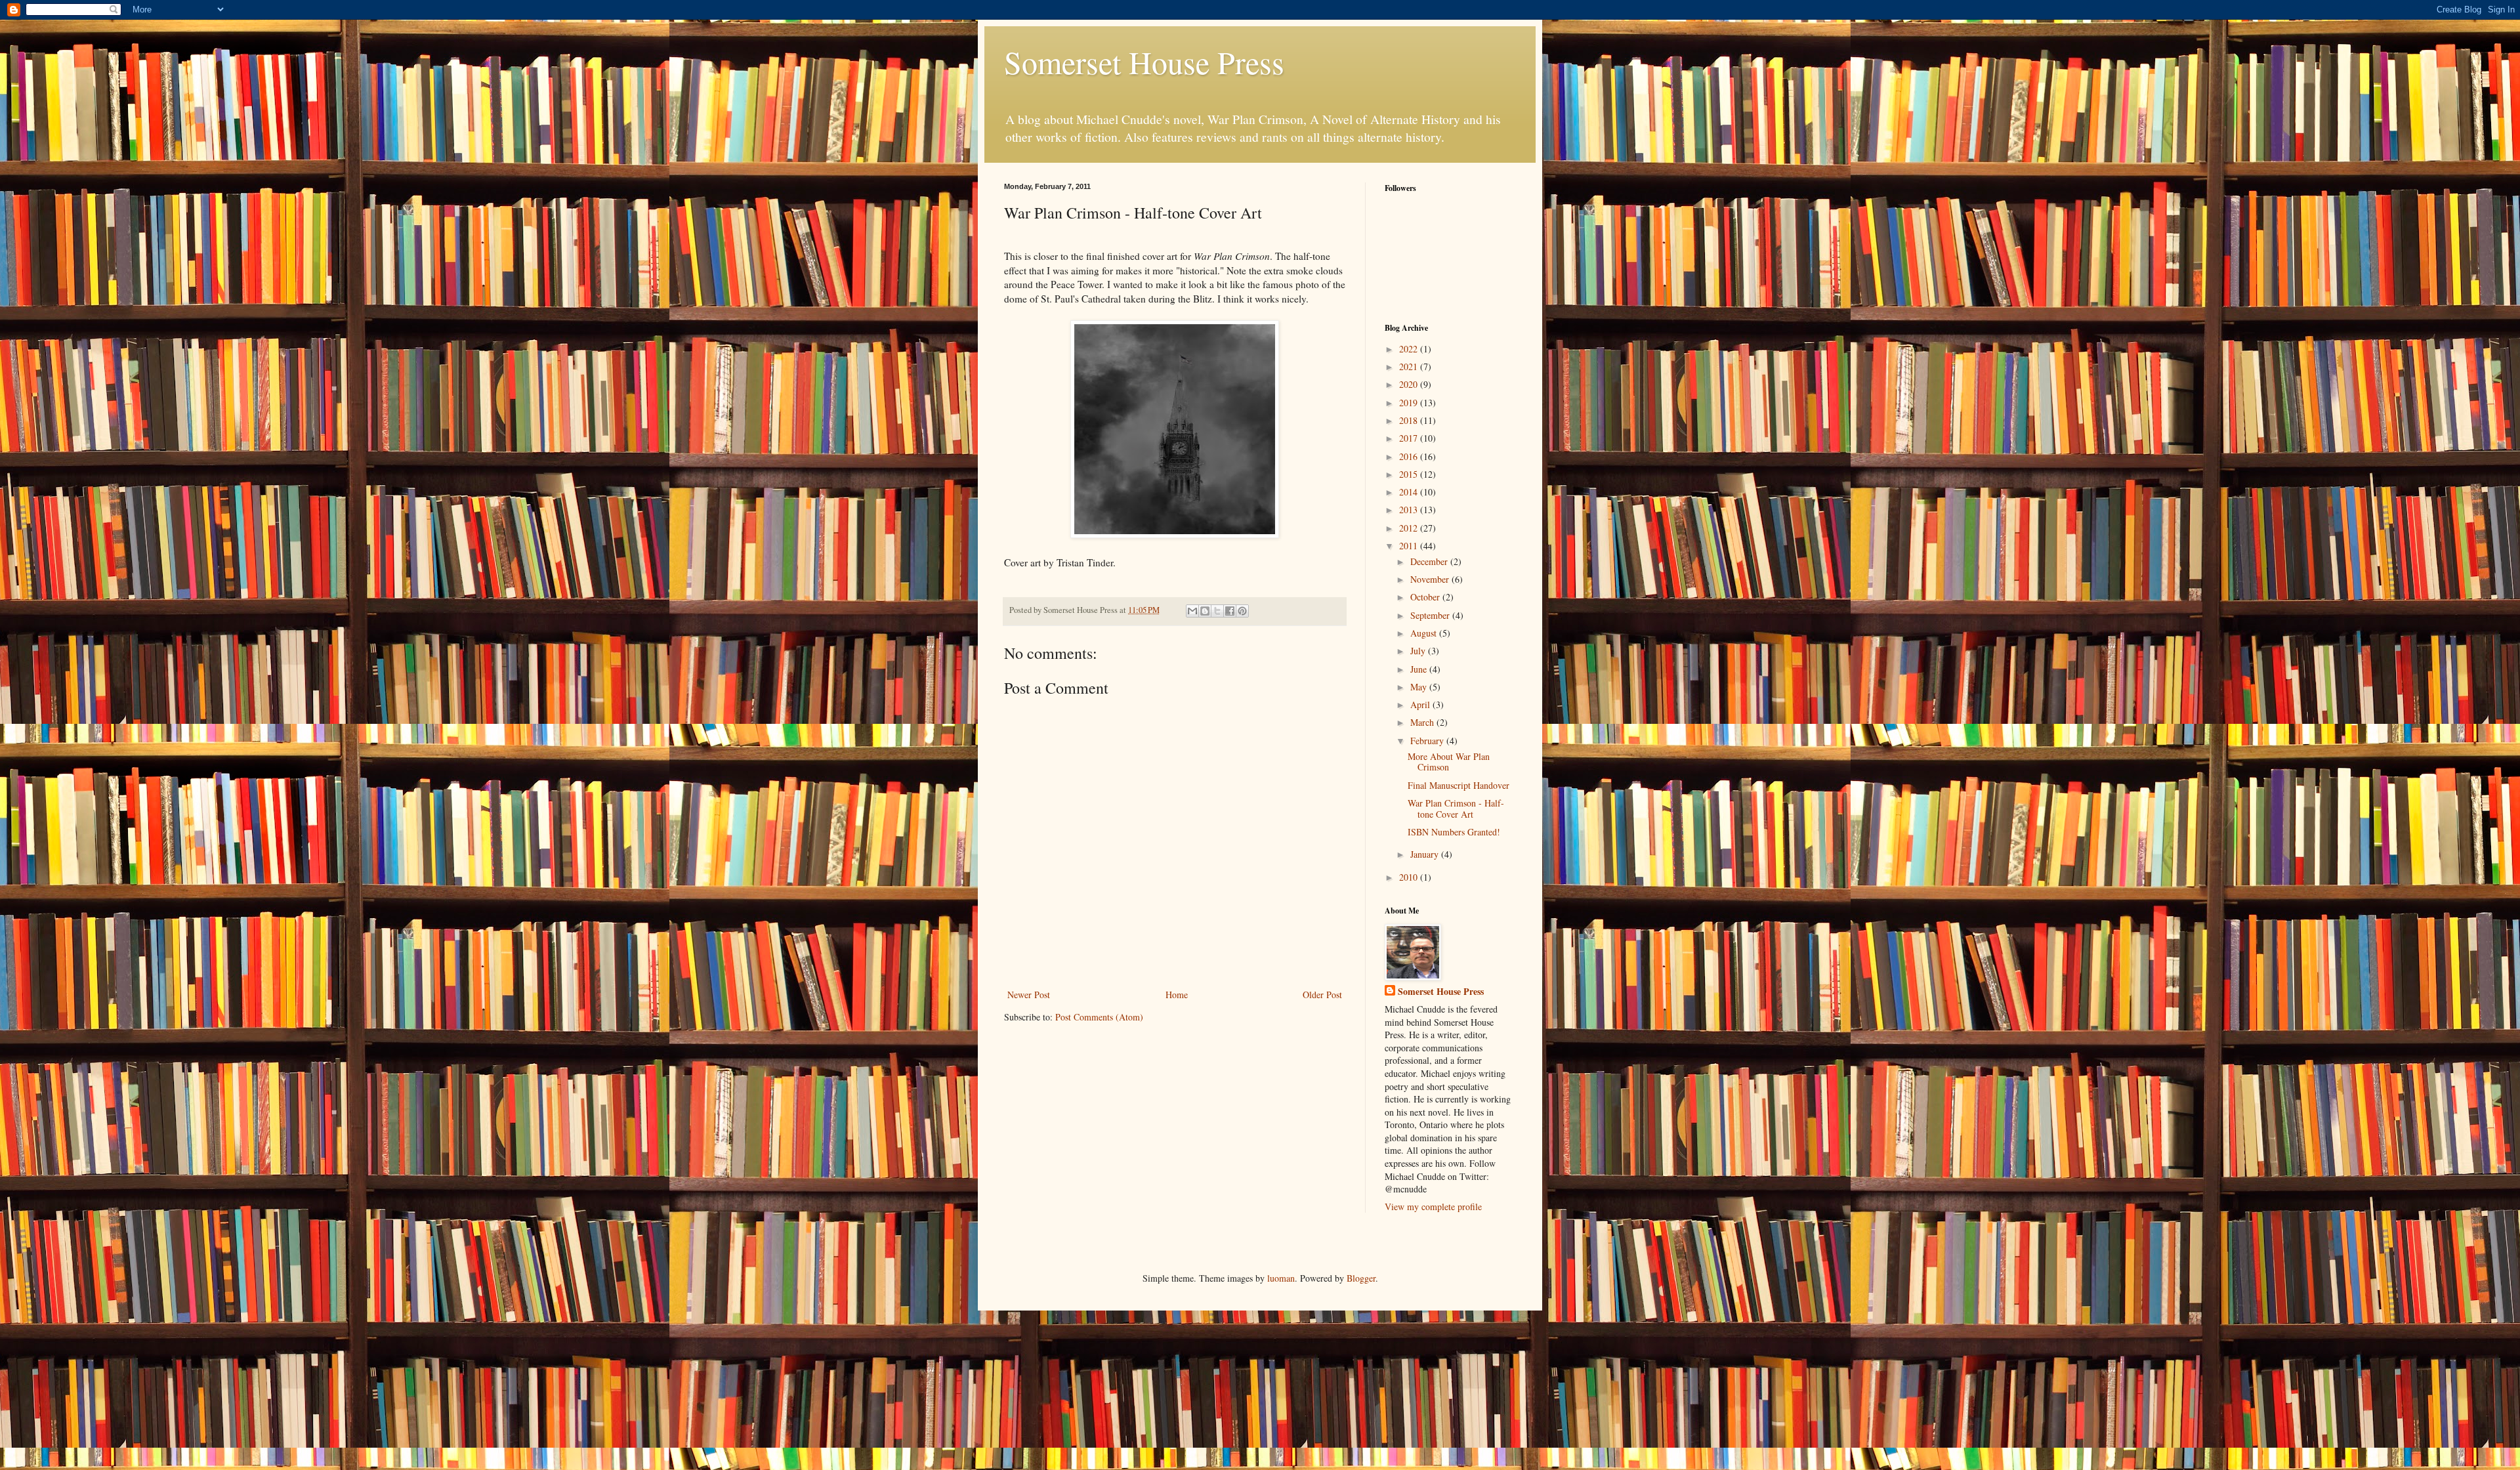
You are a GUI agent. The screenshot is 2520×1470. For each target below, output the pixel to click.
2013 (1410, 510)
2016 (1410, 456)
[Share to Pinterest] (1242, 611)
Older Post (1322, 995)
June (1420, 669)
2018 (1410, 420)
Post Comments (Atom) (1099, 1017)
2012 (1410, 528)
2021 (1410, 367)
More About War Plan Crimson (1449, 762)
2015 (1410, 474)
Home (1177, 995)
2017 (1410, 438)
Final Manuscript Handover (1459, 785)
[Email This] (1192, 611)
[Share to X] (1217, 611)
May (1420, 687)
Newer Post (1029, 995)
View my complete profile (1433, 1207)
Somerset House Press (1144, 62)
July (1419, 651)
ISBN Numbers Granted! (1454, 832)
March (1423, 722)
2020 (1410, 384)
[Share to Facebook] (1230, 611)
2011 (1410, 546)
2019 (1410, 403)
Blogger (1361, 1278)
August (1425, 633)
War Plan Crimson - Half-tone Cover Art (1456, 808)
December (1430, 561)
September (1431, 615)
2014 (1410, 492)
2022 (1410, 349)
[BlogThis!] (1205, 611)
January (1426, 854)
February (1428, 741)
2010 (1410, 877)
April (1421, 704)
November (1431, 579)
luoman (1281, 1278)
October (1426, 597)
